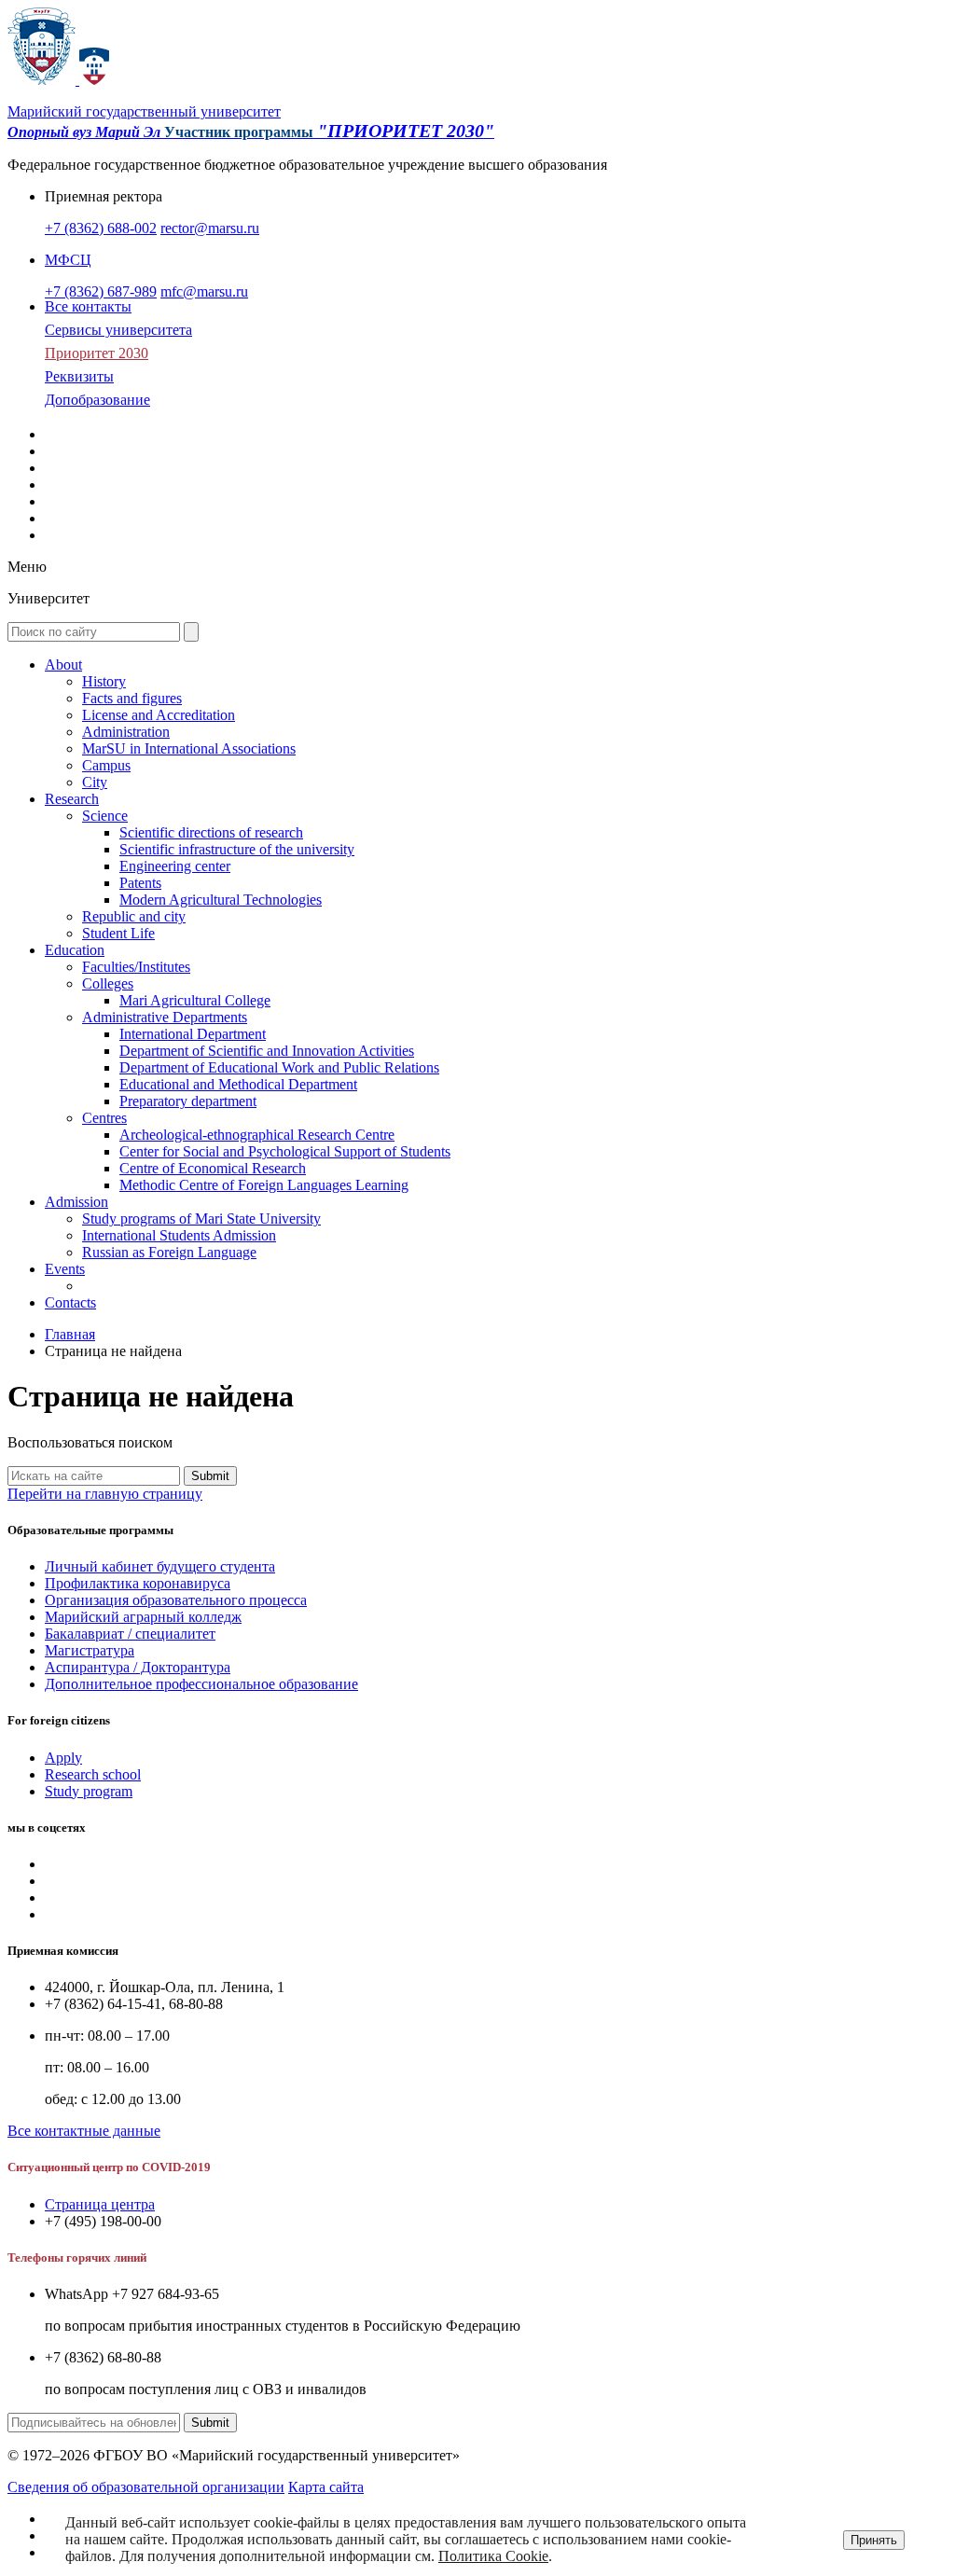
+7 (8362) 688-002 (101, 228)
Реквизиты (79, 376)
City (95, 782)
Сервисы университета (118, 330)
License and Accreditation (159, 715)
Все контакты (88, 306)
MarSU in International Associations (189, 748)
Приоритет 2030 (97, 353)
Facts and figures (132, 698)
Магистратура (90, 1650)
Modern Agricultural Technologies (221, 900)
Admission (76, 1202)
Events (65, 1269)
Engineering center (175, 866)
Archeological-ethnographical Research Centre (257, 1135)
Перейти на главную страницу (105, 1494)
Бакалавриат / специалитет (130, 1634)
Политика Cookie (493, 2556)
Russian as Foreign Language (169, 1252)
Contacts (70, 1302)
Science (105, 816)
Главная (70, 1334)
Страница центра (100, 2204)
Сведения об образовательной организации (146, 2487)
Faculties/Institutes (136, 967)
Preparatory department (188, 1101)
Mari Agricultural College (195, 1000)
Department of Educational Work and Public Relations (279, 1067)
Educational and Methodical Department (238, 1084)
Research (72, 799)
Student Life (118, 933)
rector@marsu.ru (210, 228)
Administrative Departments (165, 1017)
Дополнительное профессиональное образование (201, 1684)
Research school (93, 1774)
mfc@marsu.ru (204, 291)
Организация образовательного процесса (176, 1600)
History (104, 681)
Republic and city (134, 916)
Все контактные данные (84, 2131)
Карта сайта (326, 2487)
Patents (140, 883)
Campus (106, 765)
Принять (874, 2540)
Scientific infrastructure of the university (237, 849)
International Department (193, 1034)
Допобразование (97, 400)
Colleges (108, 983)
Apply (63, 1758)
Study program (89, 1791)
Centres (104, 1118)
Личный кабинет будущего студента (160, 1566)
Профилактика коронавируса (138, 1583)
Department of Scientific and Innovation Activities (267, 1051)
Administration (126, 732)
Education (75, 950)
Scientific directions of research (211, 832)
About (63, 665)
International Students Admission (179, 1235)
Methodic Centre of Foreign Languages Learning (264, 1185)
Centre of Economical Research (213, 1168)
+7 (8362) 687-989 (101, 291)
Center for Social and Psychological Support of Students (285, 1151)
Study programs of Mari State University (201, 1219)
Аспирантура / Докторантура (138, 1667)
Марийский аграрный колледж (143, 1617)
